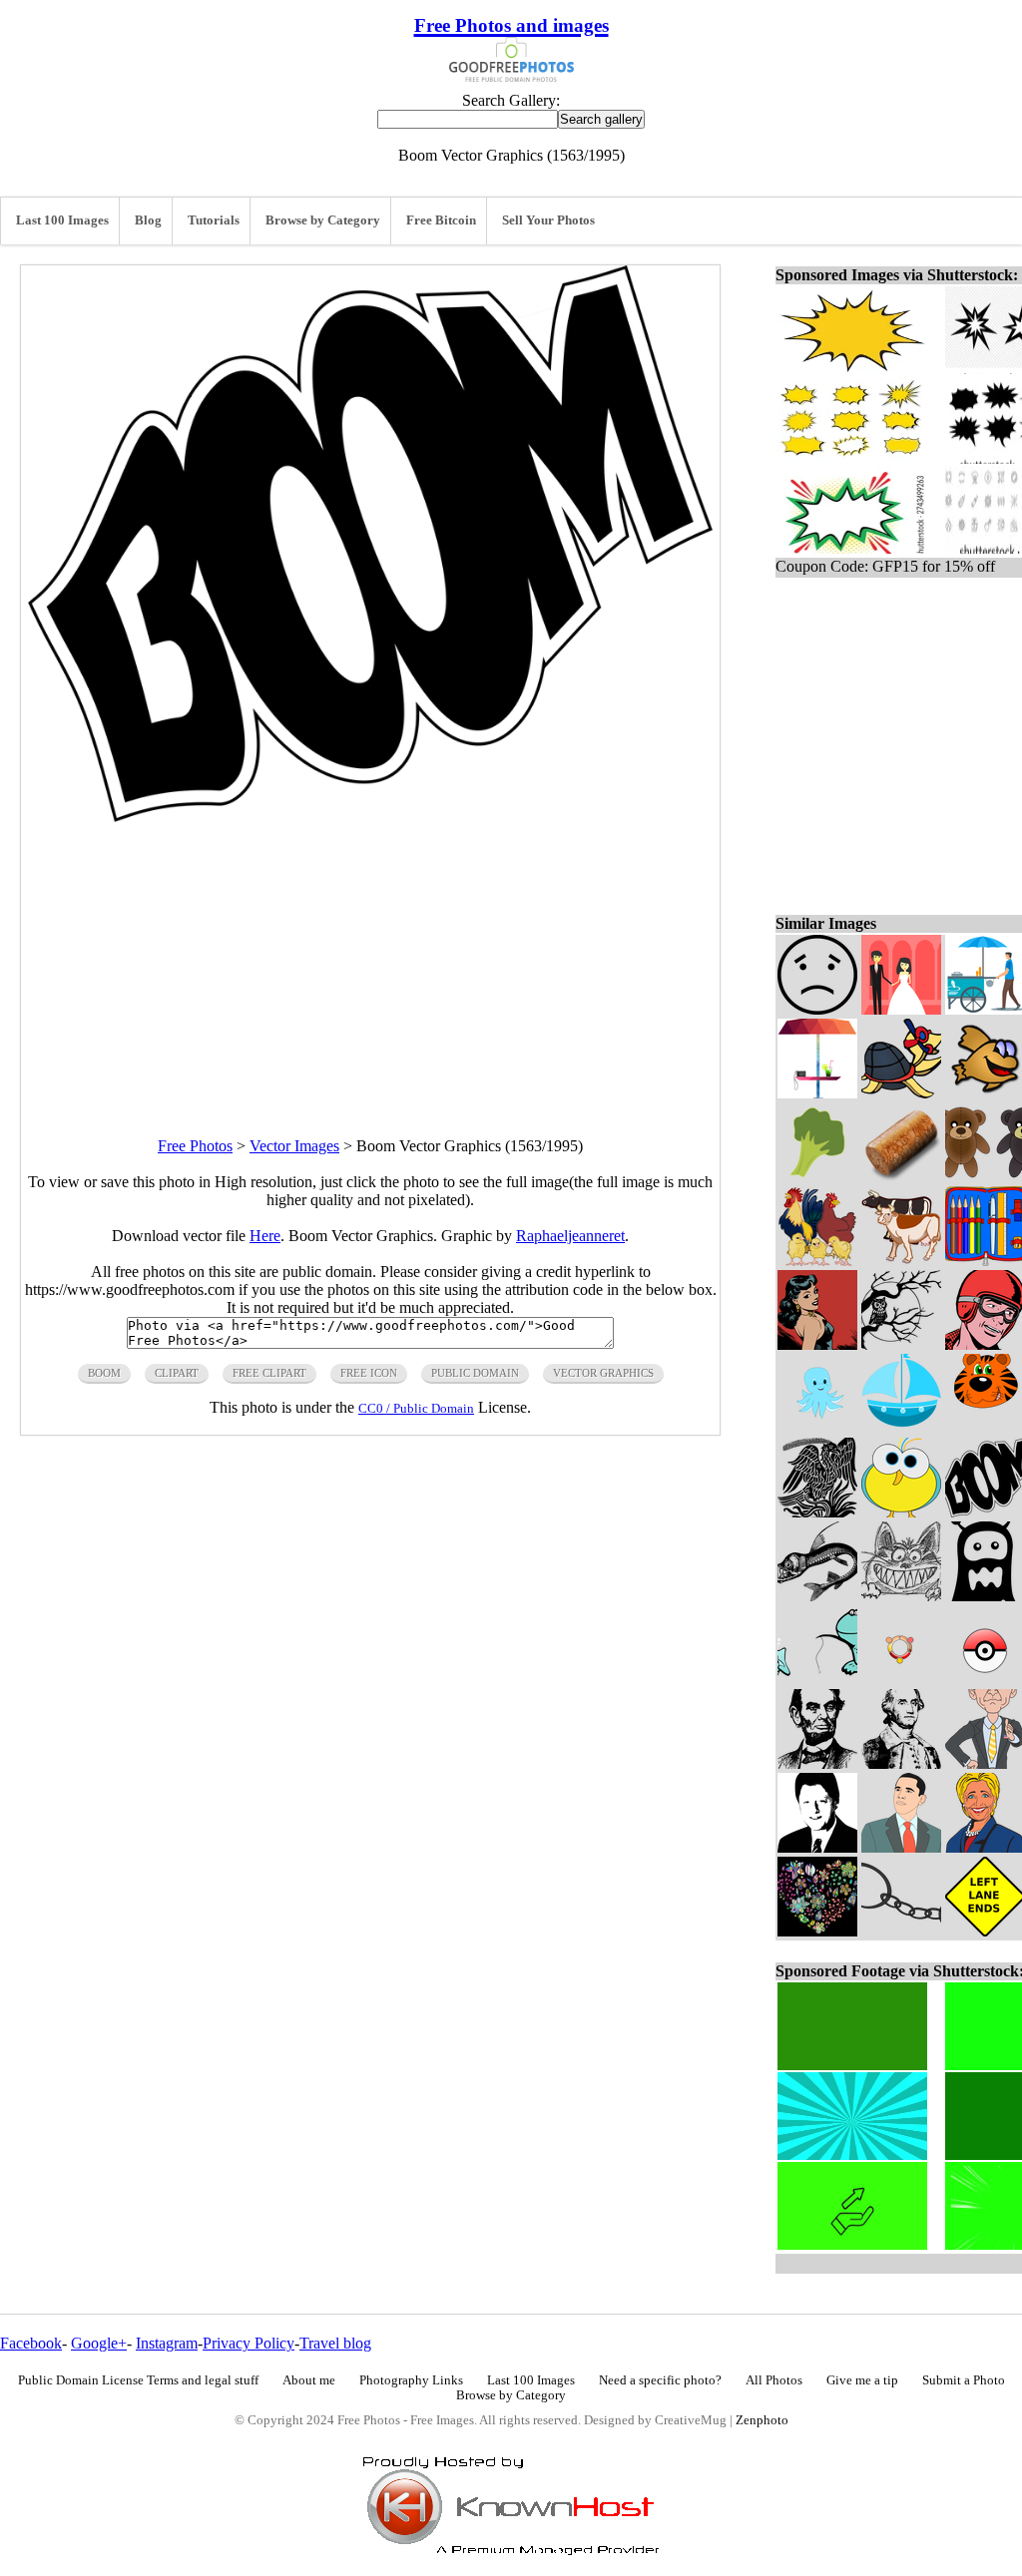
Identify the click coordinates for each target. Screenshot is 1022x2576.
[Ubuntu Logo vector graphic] (901, 1680)
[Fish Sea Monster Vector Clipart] (817, 1596)
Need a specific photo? (660, 2380)
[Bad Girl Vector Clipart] (817, 1344)
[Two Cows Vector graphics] (901, 1261)
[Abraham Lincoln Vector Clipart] (817, 1763)
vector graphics (603, 1373)
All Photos (774, 2380)
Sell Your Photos (548, 220)
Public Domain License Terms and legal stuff (138, 2380)
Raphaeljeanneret (570, 1236)
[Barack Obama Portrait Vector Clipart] (901, 1847)
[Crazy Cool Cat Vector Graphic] (901, 1596)
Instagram (167, 2343)
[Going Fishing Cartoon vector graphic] (817, 1680)
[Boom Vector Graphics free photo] (370, 817)
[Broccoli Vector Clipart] (817, 1177)
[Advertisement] (370, 962)
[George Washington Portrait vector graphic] (901, 1763)
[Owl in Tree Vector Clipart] (901, 1344)
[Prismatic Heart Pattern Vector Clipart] (817, 1931)
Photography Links (411, 2380)
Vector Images (294, 1146)
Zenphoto (762, 2420)
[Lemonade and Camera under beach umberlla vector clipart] (817, 1093)
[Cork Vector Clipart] (901, 1177)
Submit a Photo (964, 2380)
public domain (475, 1373)
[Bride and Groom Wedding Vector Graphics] (901, 1009)
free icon (369, 1373)
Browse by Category (323, 220)
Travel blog (335, 2343)
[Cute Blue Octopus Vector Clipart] (817, 1428)
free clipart (269, 1373)
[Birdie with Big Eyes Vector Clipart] (901, 1512)
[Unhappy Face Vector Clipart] (817, 1009)
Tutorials (214, 220)
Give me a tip (862, 2380)
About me (309, 2380)
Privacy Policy (249, 2343)
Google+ (99, 2343)
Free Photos (195, 1146)
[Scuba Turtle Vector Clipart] (901, 1093)
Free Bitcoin (441, 220)
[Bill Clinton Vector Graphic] (817, 1847)
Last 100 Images (62, 220)
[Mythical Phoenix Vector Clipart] (817, 1512)
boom (104, 1373)
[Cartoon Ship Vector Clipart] (901, 1428)
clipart (177, 1373)
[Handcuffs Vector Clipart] (901, 1931)
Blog (148, 220)
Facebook (31, 2343)
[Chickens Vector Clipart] (817, 1261)
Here (265, 1236)
